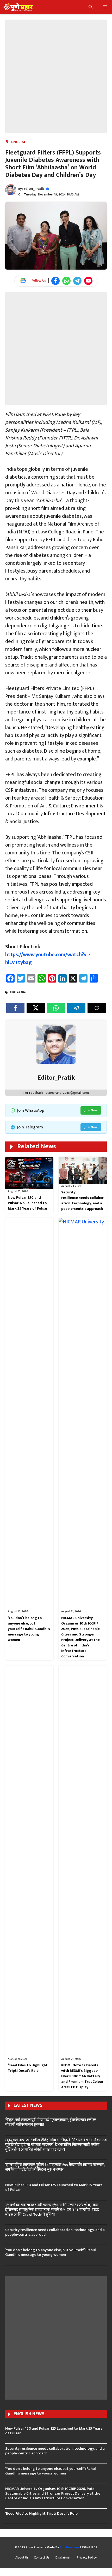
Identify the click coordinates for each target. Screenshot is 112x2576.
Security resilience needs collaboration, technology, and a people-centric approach (82, 1200)
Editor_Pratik (34, 189)
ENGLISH (19, 142)
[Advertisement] (56, 76)
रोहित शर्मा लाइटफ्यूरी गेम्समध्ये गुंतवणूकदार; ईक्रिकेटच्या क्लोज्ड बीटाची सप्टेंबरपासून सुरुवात (51, 2122)
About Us (22, 2558)
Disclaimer (64, 2558)
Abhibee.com (69, 2547)
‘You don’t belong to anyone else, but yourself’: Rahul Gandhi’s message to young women (29, 1629)
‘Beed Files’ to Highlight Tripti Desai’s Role (28, 2068)
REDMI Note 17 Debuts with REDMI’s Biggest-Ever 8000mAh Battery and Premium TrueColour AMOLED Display (82, 2076)
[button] (91, 7)
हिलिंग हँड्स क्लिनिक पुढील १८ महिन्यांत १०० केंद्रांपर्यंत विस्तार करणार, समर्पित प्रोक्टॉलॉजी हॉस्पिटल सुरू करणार (55, 2167)
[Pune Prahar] (18, 7)
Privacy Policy (87, 2558)
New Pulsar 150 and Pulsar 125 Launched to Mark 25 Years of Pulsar (28, 1203)
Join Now (91, 1110)
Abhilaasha (18, 992)
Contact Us (42, 2558)
